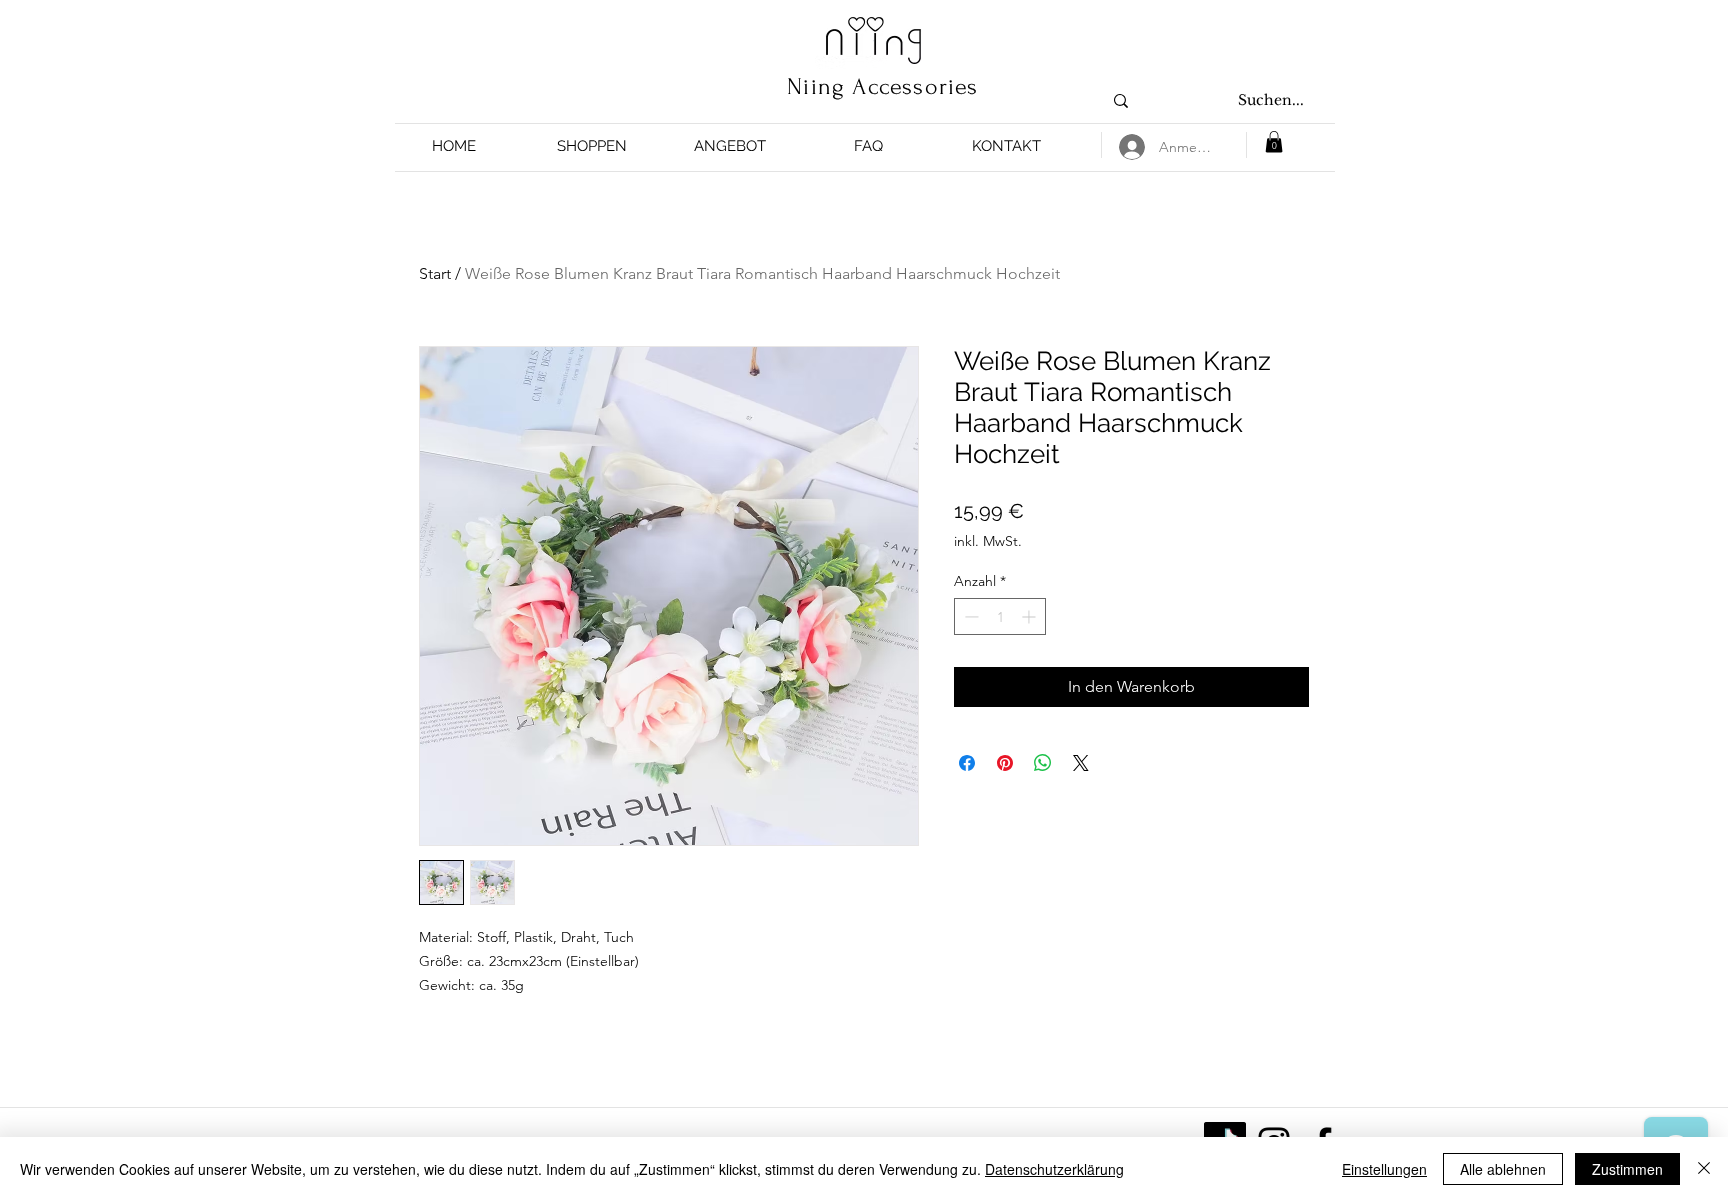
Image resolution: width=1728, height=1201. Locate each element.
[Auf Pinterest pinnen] (1005, 763)
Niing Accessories (882, 86)
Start (435, 273)
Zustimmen (1627, 1169)
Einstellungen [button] (1384, 1169)
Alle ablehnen (1503, 1169)
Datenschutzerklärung (1054, 1169)
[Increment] (1030, 616)
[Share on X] (1081, 763)
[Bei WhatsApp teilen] (1043, 763)
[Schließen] (1704, 1169)
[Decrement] (969, 616)
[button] (592, 146)
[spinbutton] (1000, 616)
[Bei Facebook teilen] (967, 763)
